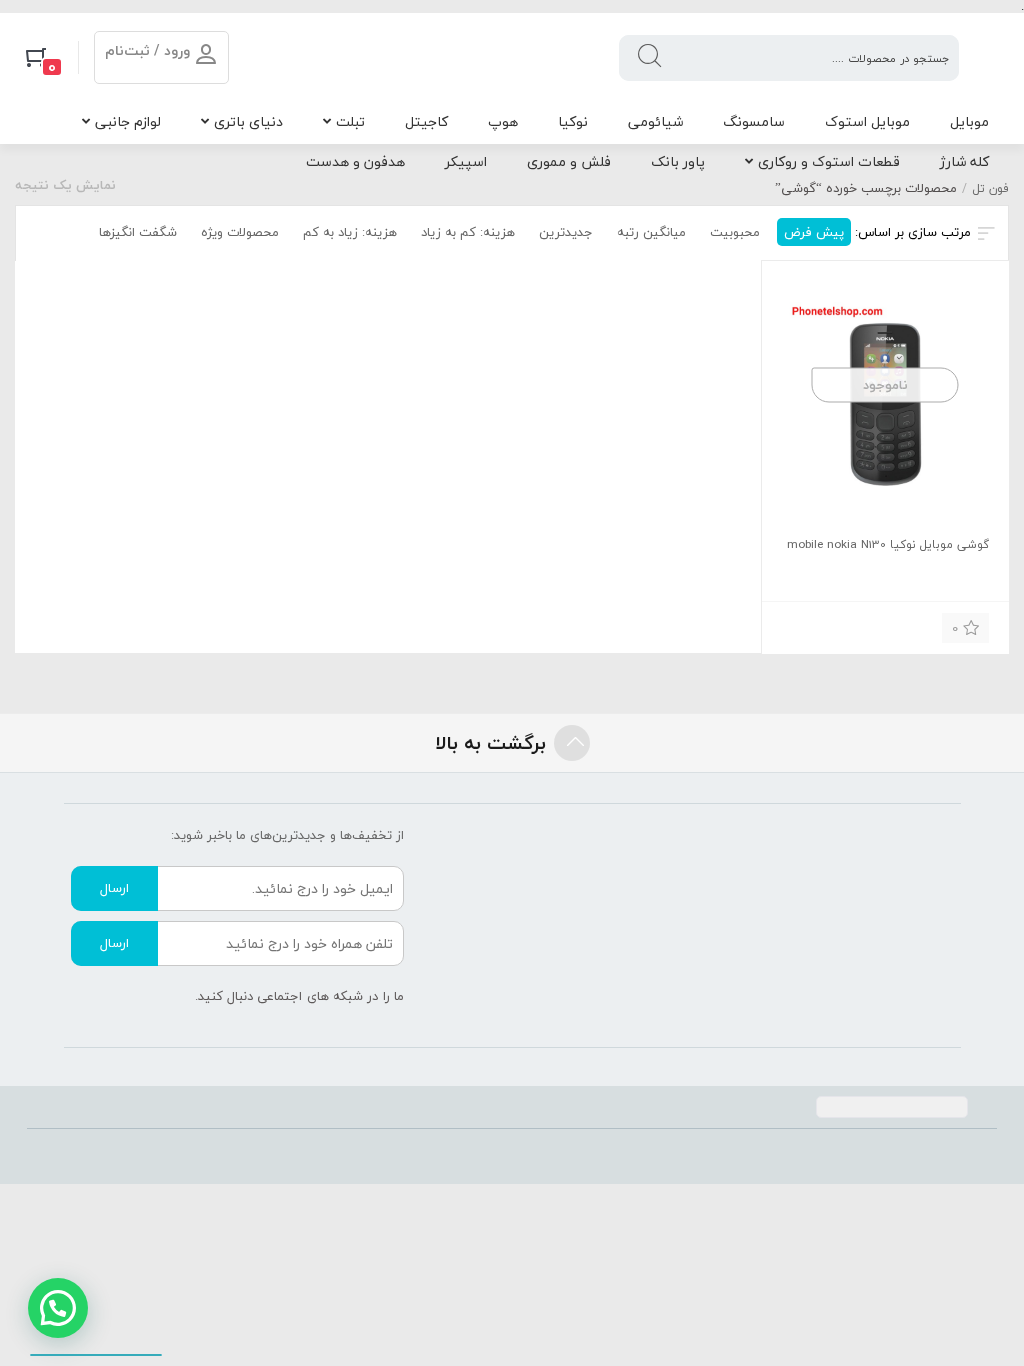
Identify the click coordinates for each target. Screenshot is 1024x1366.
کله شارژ (964, 161)
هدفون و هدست (355, 161)
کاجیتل (426, 121)
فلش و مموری (569, 161)
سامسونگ (754, 121)
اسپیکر (466, 161)
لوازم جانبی (128, 121)
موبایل (969, 121)
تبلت (350, 121)
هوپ (503, 121)
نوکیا (573, 121)
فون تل (990, 188)
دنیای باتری (248, 121)
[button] (58, 1308)
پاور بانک (678, 161)
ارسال (114, 888)
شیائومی (655, 121)
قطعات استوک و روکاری (829, 161)
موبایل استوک (867, 121)
